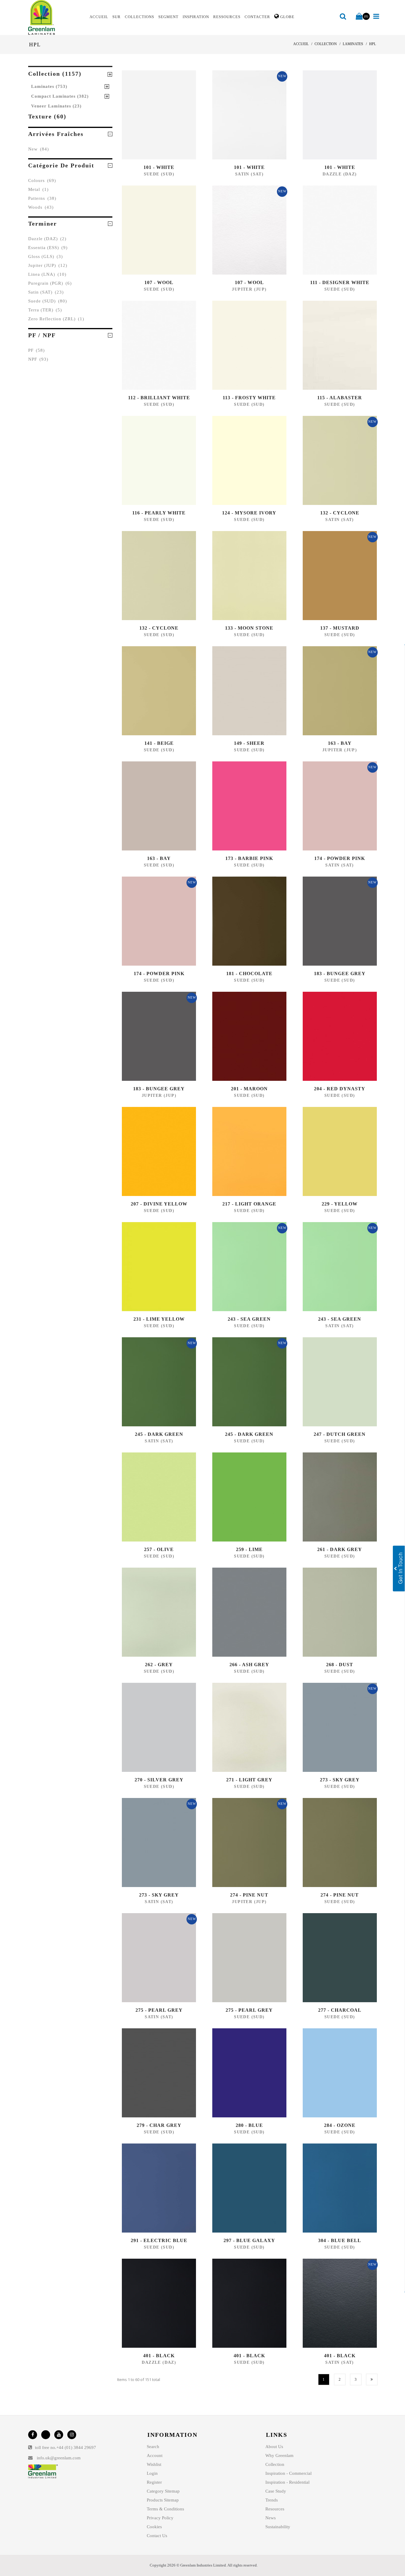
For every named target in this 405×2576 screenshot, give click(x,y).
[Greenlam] (55, 18)
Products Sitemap (163, 2500)
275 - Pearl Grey (159, 2010)
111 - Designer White (340, 282)
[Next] (372, 2379)
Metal (38, 189)
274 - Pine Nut (249, 1895)
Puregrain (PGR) (50, 283)
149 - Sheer (249, 743)
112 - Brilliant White (159, 398)
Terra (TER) (45, 310)
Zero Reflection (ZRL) (56, 319)
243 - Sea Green (249, 1319)
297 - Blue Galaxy (249, 2240)
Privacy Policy (160, 2518)
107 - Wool (159, 282)
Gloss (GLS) (46, 256)
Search (153, 2447)
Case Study (276, 2491)
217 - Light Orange (249, 1204)
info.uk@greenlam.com (59, 2458)
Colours (42, 180)
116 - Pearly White (159, 513)
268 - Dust (340, 1665)
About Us (274, 2447)
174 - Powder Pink (340, 858)
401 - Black (159, 2356)
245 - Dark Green (159, 1434)
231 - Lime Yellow (159, 1319)
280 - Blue (249, 2125)
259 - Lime (249, 1549)
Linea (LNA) (47, 274)
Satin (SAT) (46, 292)
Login (152, 2473)
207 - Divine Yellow (159, 1204)
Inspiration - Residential (287, 2482)
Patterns (42, 198)
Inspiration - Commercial (288, 2473)
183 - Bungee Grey (340, 973)
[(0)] (359, 17)
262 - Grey (159, 1665)
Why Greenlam (279, 2455)
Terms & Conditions (165, 2509)
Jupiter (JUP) (48, 265)
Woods (41, 207)
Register (154, 2482)
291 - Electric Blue (159, 2240)
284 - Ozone (340, 2125)
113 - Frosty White (249, 398)
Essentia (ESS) (48, 248)
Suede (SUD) (48, 301)
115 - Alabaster (340, 398)
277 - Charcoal (340, 2010)
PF (36, 350)
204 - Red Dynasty (340, 1089)
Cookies (154, 2527)
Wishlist (154, 2464)
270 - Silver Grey (159, 1780)
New (39, 149)
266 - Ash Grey (249, 1665)
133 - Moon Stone (249, 628)
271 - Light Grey (249, 1780)
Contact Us (157, 2536)
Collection (275, 2464)
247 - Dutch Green (340, 1434)
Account (155, 2455)
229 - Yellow (340, 1204)
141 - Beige (159, 743)
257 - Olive (159, 1549)
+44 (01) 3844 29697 (76, 2447)
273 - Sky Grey (340, 1780)
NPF (38, 359)
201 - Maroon (249, 1089)
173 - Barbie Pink (249, 858)
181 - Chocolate (249, 973)
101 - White (159, 167)
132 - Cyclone (340, 513)
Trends (272, 2500)
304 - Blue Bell (340, 2240)
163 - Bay (340, 743)
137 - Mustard (340, 628)
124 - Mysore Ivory (249, 513)
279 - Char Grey (159, 2125)
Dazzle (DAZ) (47, 239)
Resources (275, 2509)
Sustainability (278, 2527)
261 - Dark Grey (340, 1549)
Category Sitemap (163, 2491)
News (271, 2518)
